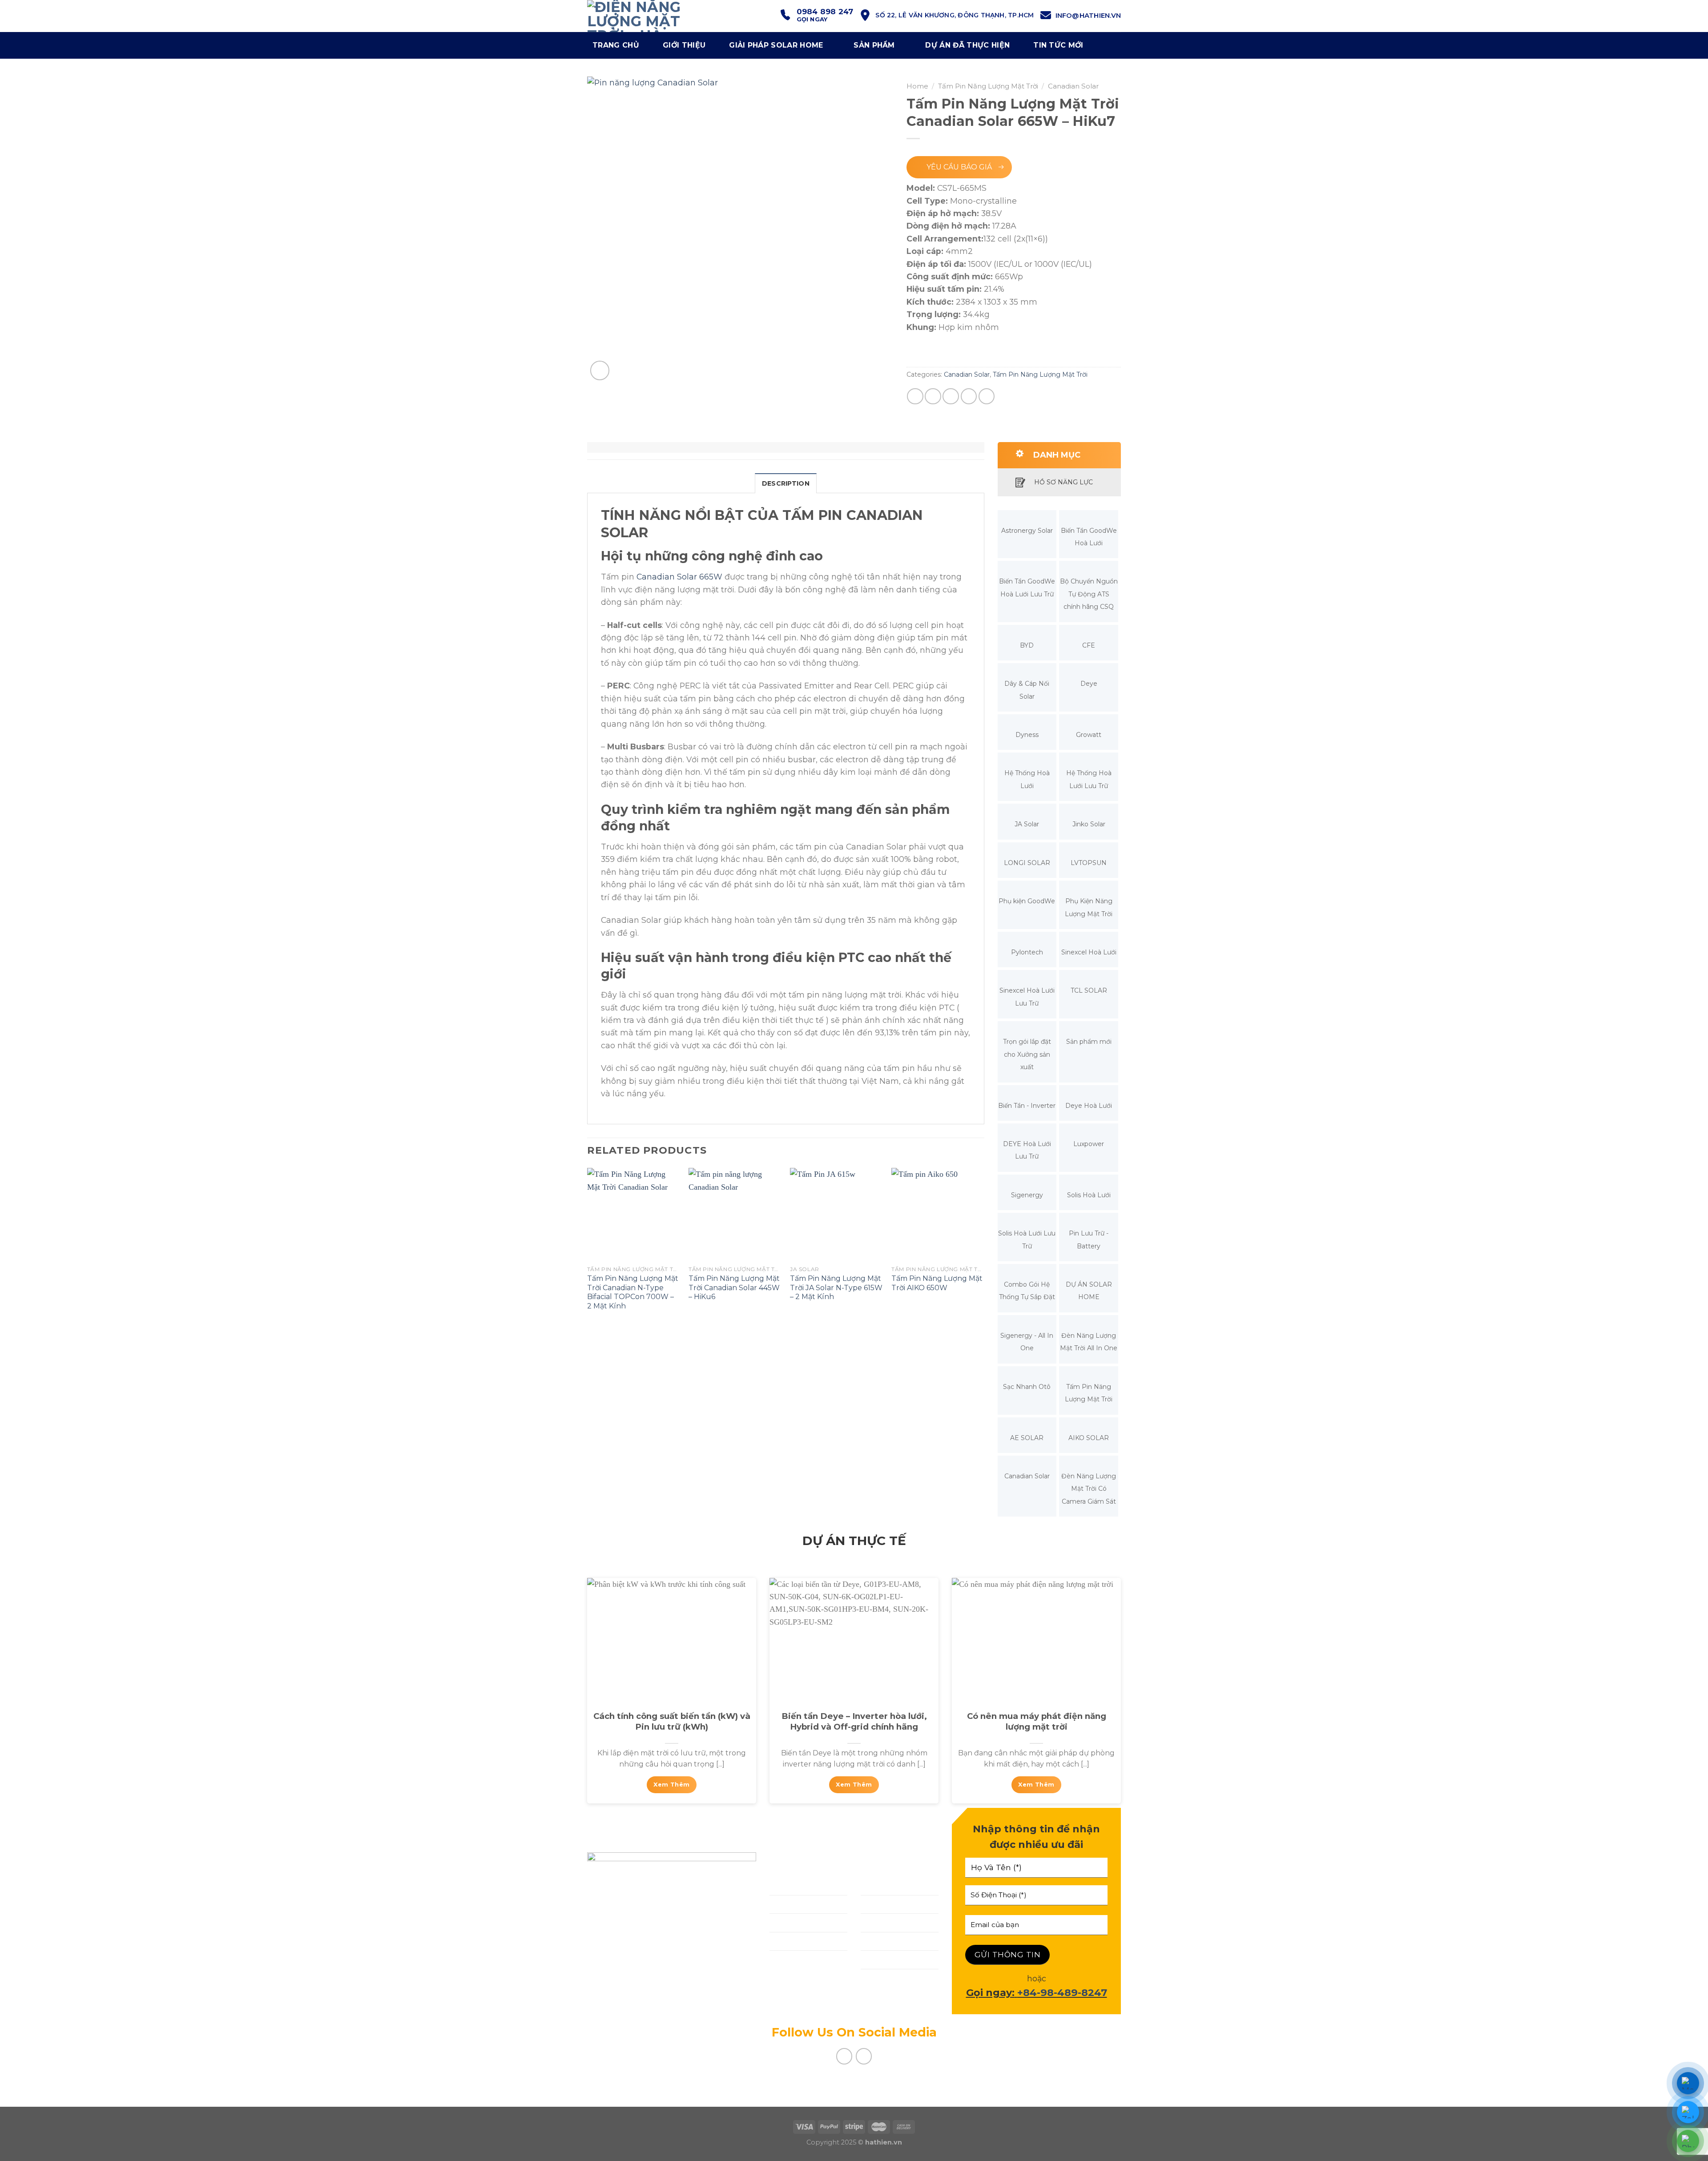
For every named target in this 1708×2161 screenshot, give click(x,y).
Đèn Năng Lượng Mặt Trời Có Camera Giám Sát (1089, 1489)
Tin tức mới (1058, 45)
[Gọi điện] (1688, 2141)
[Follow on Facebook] (844, 2056)
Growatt (1089, 735)
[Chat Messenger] (1688, 2083)
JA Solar (1027, 824)
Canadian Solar (1073, 86)
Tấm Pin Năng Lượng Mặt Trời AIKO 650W (937, 1283)
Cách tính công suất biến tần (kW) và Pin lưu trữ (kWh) (672, 1721)
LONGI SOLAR (1027, 863)
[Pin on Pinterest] (969, 396)
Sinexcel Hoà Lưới (1089, 952)
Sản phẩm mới (1089, 1042)
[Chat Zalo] (1688, 2112)
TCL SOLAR (1089, 990)
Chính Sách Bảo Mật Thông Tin (892, 1984)
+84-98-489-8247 (1062, 1993)
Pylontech (1027, 952)
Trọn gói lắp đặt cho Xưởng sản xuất (1027, 1054)
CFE (1089, 645)
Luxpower (1089, 1144)
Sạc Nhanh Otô (1027, 1387)
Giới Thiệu (790, 1885)
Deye (1089, 684)
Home (917, 86)
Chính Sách (883, 1885)
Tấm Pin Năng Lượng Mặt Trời (988, 86)
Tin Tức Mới (884, 1941)
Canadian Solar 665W (679, 577)
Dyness (1027, 735)
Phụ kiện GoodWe (1027, 901)
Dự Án (782, 1941)
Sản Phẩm (874, 45)
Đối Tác (876, 1904)
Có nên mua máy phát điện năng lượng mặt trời (1037, 1721)
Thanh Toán (885, 1922)
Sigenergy (1027, 1195)
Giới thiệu (684, 45)
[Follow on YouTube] (864, 2056)
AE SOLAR (1027, 1438)
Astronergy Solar (1027, 531)
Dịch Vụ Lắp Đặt (802, 1904)
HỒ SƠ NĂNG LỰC (1063, 482)
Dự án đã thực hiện (967, 45)
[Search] (1111, 45)
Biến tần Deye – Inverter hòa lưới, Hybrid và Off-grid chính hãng (854, 1721)
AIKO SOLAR (1089, 1438)
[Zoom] (600, 370)
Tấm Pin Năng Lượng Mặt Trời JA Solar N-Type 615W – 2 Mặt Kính (836, 1288)
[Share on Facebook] (915, 396)
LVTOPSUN (1089, 863)
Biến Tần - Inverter (1027, 1106)
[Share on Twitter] (933, 396)
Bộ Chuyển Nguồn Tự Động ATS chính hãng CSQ (1089, 594)
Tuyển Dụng (886, 1959)
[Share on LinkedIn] (987, 396)
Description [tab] (786, 483)
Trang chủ (616, 45)
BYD (1027, 645)
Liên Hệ (785, 1959)
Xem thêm (671, 1785)
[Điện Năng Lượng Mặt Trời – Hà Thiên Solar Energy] (655, 16)
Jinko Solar (1089, 824)
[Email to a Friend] (951, 396)
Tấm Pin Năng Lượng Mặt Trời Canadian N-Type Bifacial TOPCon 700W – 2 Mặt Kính (633, 1292)
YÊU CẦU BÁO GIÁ (959, 167)
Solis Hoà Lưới (1089, 1195)
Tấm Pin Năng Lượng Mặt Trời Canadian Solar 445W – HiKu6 (734, 1288)
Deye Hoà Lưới (1089, 1106)
